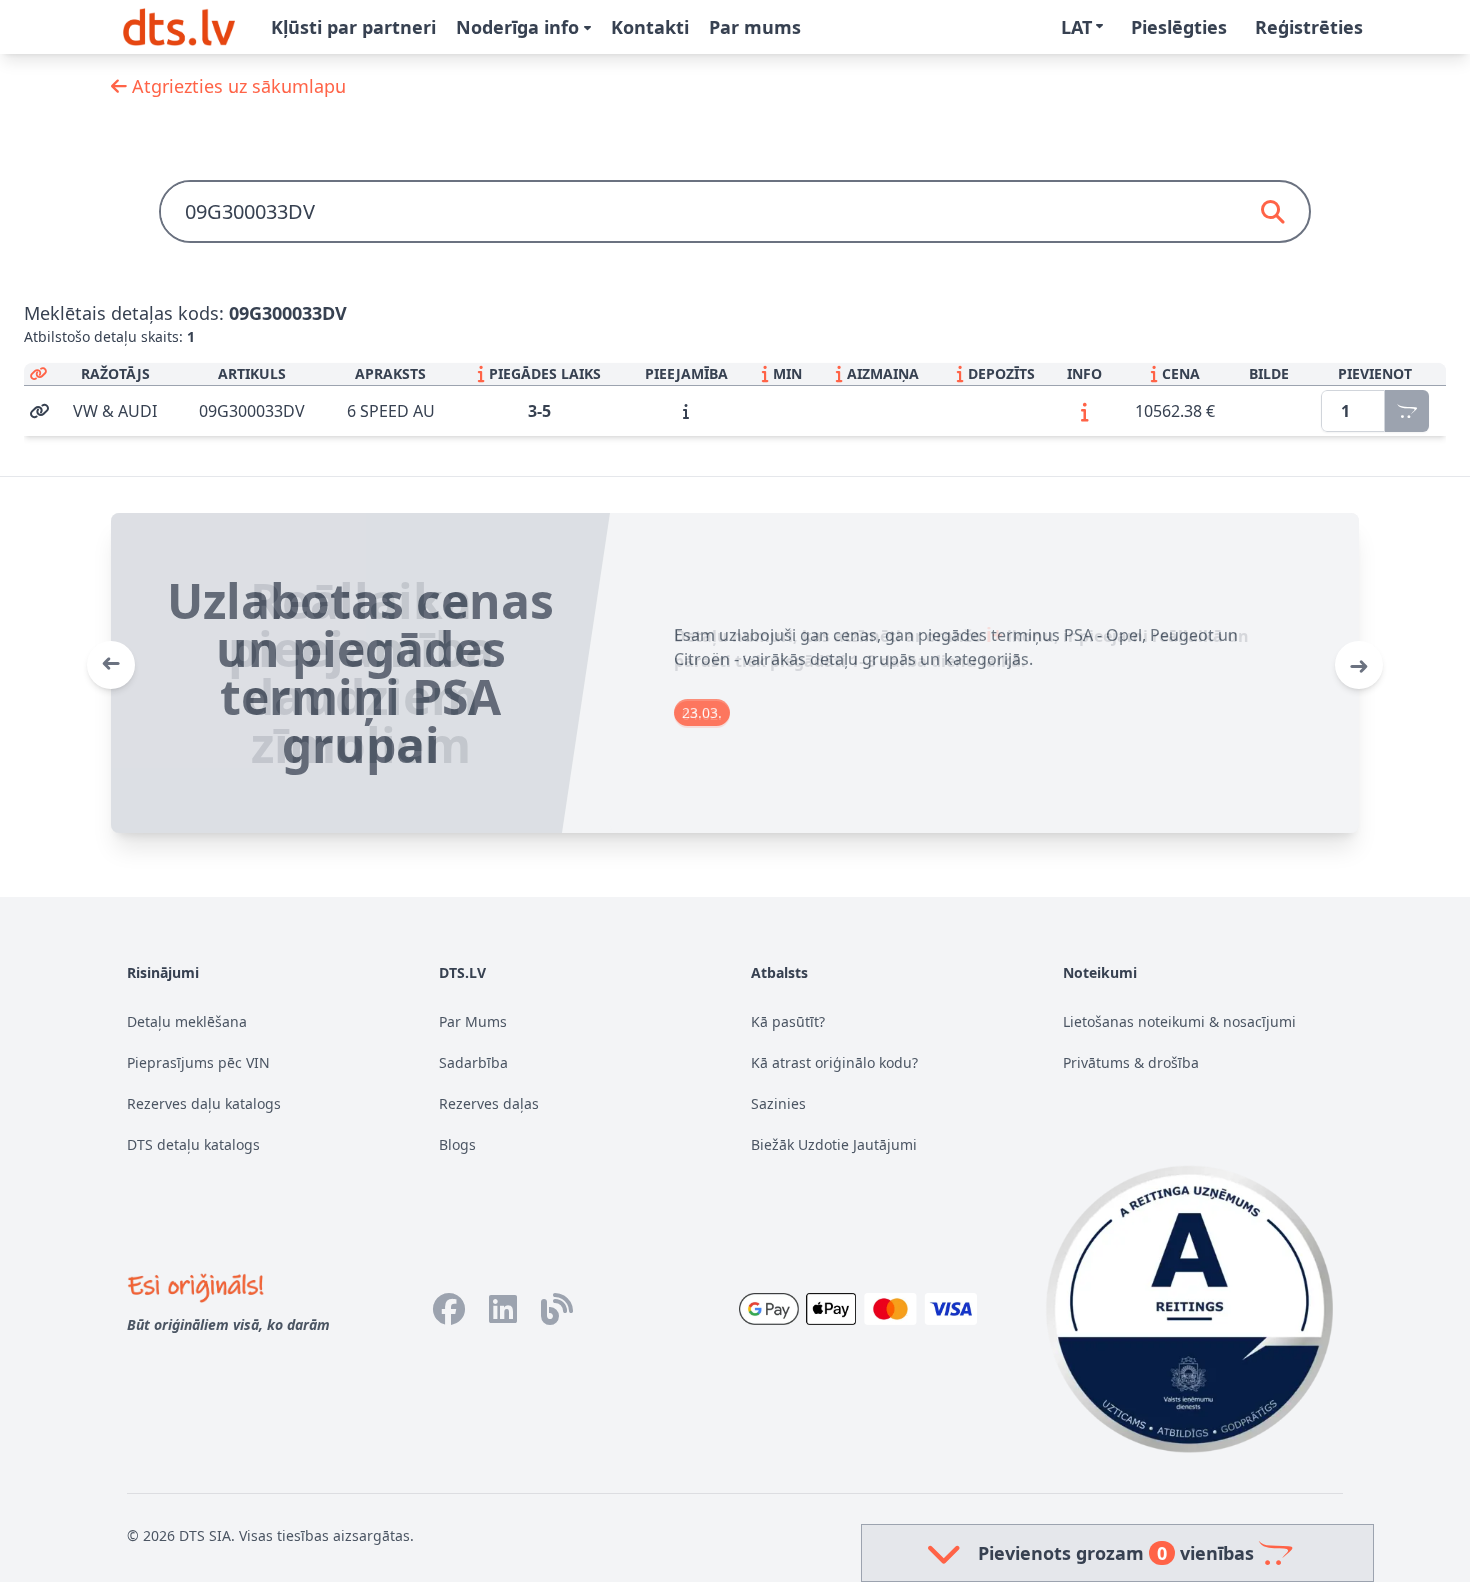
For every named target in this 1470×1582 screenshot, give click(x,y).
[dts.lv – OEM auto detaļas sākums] (179, 27)
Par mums (755, 27)
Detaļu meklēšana (187, 1021)
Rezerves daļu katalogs (204, 1103)
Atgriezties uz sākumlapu (236, 86)
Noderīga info (520, 27)
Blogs (457, 1144)
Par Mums (473, 1021)
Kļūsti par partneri (353, 27)
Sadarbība (473, 1062)
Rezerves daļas (489, 1103)
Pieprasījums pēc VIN (198, 1062)
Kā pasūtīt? (788, 1021)
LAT (1076, 27)
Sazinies (778, 1103)
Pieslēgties (1179, 27)
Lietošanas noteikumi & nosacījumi (1179, 1021)
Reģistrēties (1309, 27)
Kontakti (650, 27)
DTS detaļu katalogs (193, 1144)
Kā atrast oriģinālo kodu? (834, 1062)
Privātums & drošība (1131, 1062)
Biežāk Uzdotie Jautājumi (834, 1144)
